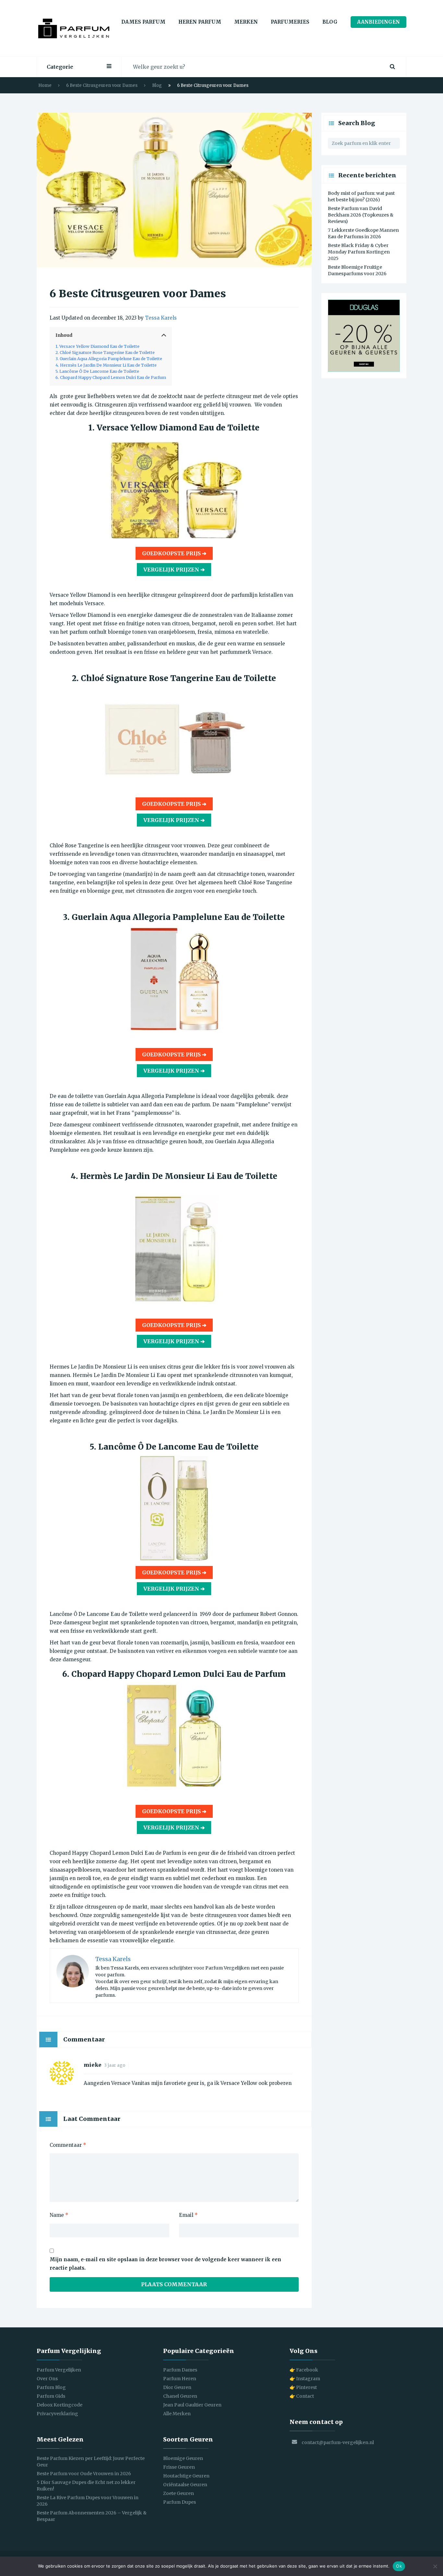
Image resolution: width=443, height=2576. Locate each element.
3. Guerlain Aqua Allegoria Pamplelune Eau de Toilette (109, 359)
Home (45, 85)
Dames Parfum (143, 22)
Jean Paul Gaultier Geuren (192, 2405)
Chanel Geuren (180, 2396)
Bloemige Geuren (183, 2458)
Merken (246, 22)
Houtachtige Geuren (186, 2476)
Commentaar (68, 2145)
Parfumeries (290, 22)
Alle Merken (177, 2414)
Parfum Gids (51, 2396)
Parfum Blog (51, 2387)
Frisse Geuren (179, 2467)
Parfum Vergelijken (59, 2370)
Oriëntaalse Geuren (185, 2485)
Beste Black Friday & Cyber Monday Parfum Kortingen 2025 (359, 252)
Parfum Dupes (180, 2502)
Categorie (60, 67)
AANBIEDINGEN (378, 22)
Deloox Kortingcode (60, 2405)
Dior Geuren (177, 2387)
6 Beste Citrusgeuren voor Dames (102, 85)
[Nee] (435, 2566)
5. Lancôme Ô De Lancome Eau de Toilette (97, 371)
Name (59, 2215)
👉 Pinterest (303, 2387)
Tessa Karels (161, 318)
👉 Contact (302, 2396)
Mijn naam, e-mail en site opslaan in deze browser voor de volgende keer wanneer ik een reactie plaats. (165, 2264)
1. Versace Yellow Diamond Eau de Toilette (97, 346)
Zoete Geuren (179, 2493)
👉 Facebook (304, 2370)
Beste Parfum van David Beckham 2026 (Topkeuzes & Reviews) (361, 215)
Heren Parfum (200, 22)
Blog (330, 22)
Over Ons (47, 2379)
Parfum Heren (180, 2379)
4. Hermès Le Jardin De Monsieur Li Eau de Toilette (106, 365)
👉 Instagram (305, 2379)
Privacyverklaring (57, 2414)
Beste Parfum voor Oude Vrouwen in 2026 (84, 2474)
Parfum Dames (180, 2370)
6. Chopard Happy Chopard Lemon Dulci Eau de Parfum (111, 377)
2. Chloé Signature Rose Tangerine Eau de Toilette (105, 353)
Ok (399, 2566)
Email (188, 2215)
